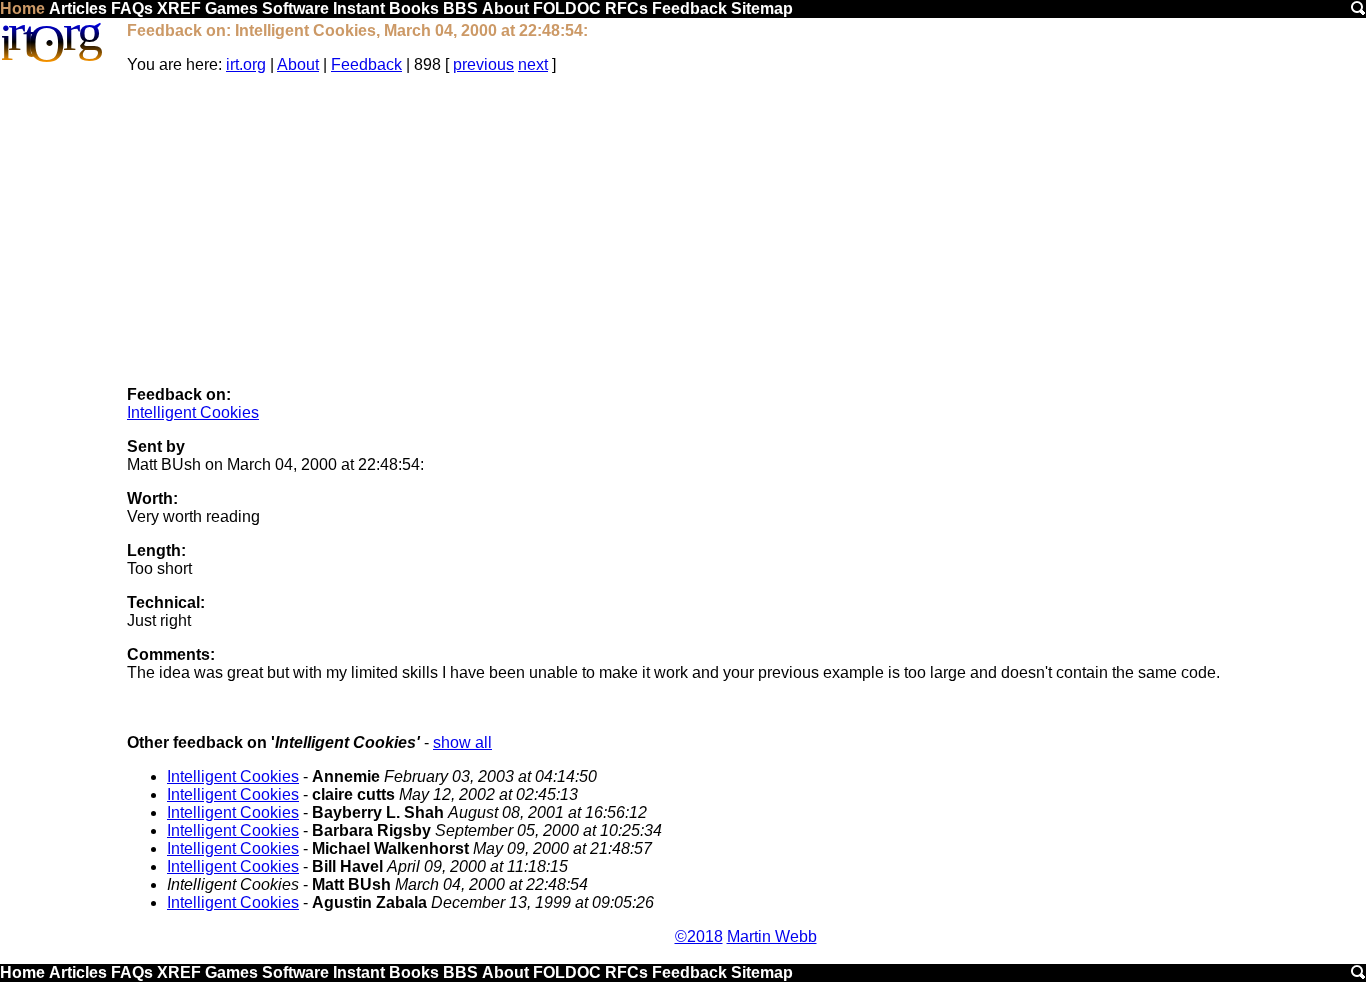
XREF (179, 8)
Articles (78, 8)
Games (231, 8)
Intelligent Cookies (193, 412)
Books (414, 8)
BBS (460, 8)
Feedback (689, 8)
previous (483, 64)
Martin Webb (772, 936)
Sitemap (762, 8)
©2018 (699, 936)
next (533, 64)
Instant (359, 8)
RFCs (626, 8)
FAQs (132, 8)
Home (22, 8)
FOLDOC (567, 8)
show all (462, 742)
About (505, 8)
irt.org (246, 64)
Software (295, 8)
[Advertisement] (746, 230)
